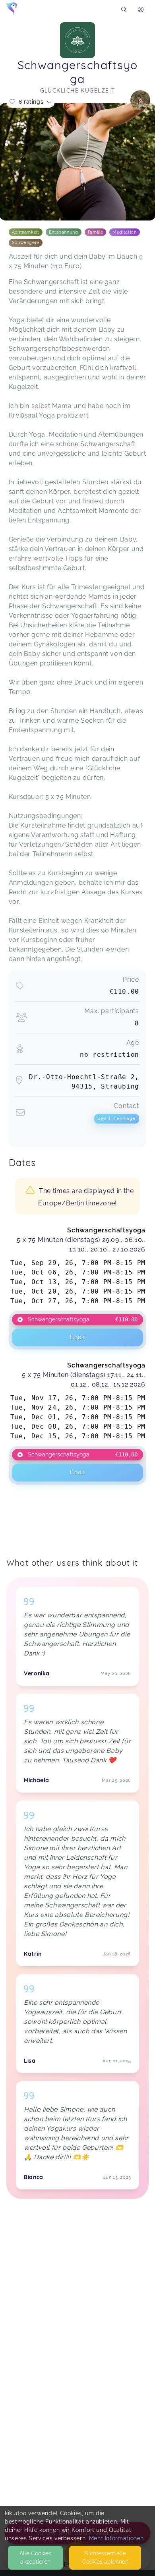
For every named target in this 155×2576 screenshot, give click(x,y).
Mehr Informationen (117, 2538)
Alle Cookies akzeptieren (35, 2558)
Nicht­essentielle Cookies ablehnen (105, 2558)
